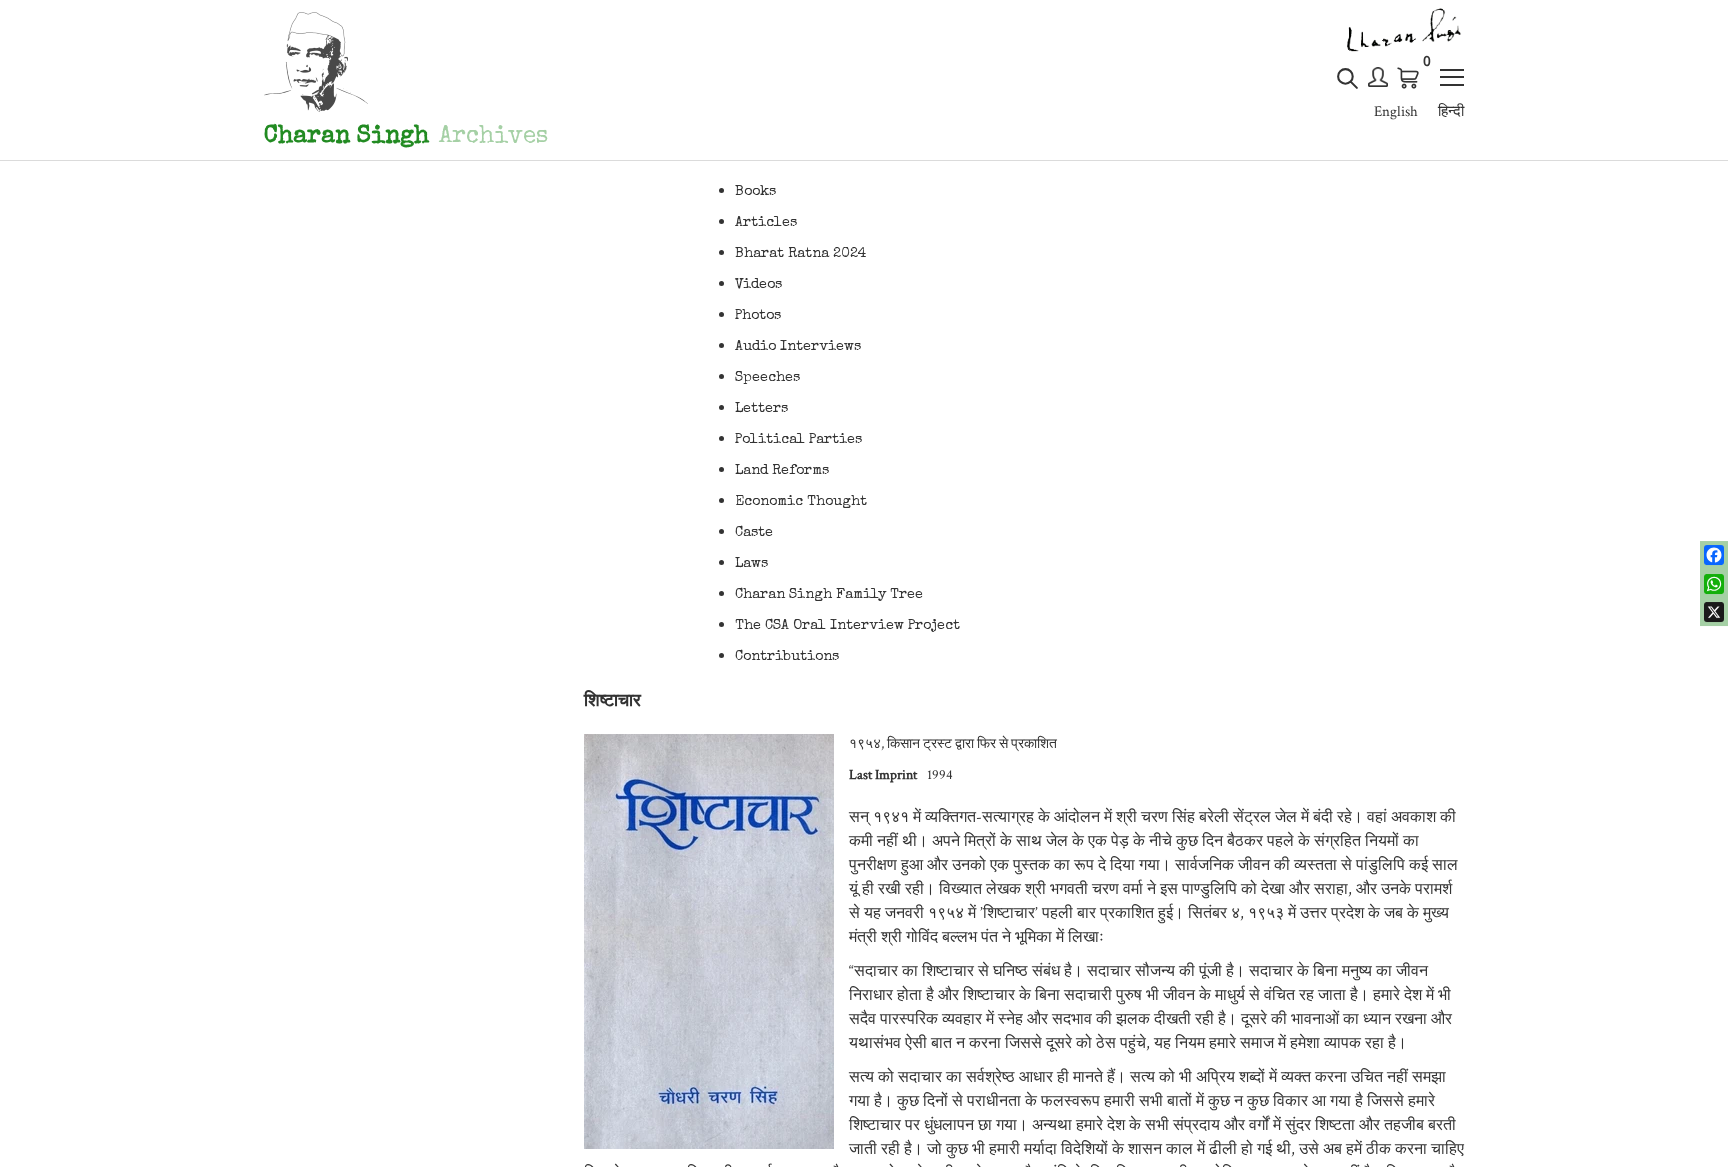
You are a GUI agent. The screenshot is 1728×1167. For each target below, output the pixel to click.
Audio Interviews (798, 347)
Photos (758, 316)
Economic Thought (801, 502)
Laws (751, 564)
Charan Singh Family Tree (829, 595)
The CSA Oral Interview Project (847, 626)
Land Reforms (782, 471)
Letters (761, 409)
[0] (1409, 78)
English (1396, 111)
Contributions (787, 657)
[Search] (1347, 86)
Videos (758, 285)
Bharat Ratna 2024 (801, 254)
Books (755, 192)
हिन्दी (1451, 111)
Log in (1378, 77)
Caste (754, 533)
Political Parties (798, 440)
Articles (766, 223)
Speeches (767, 378)
